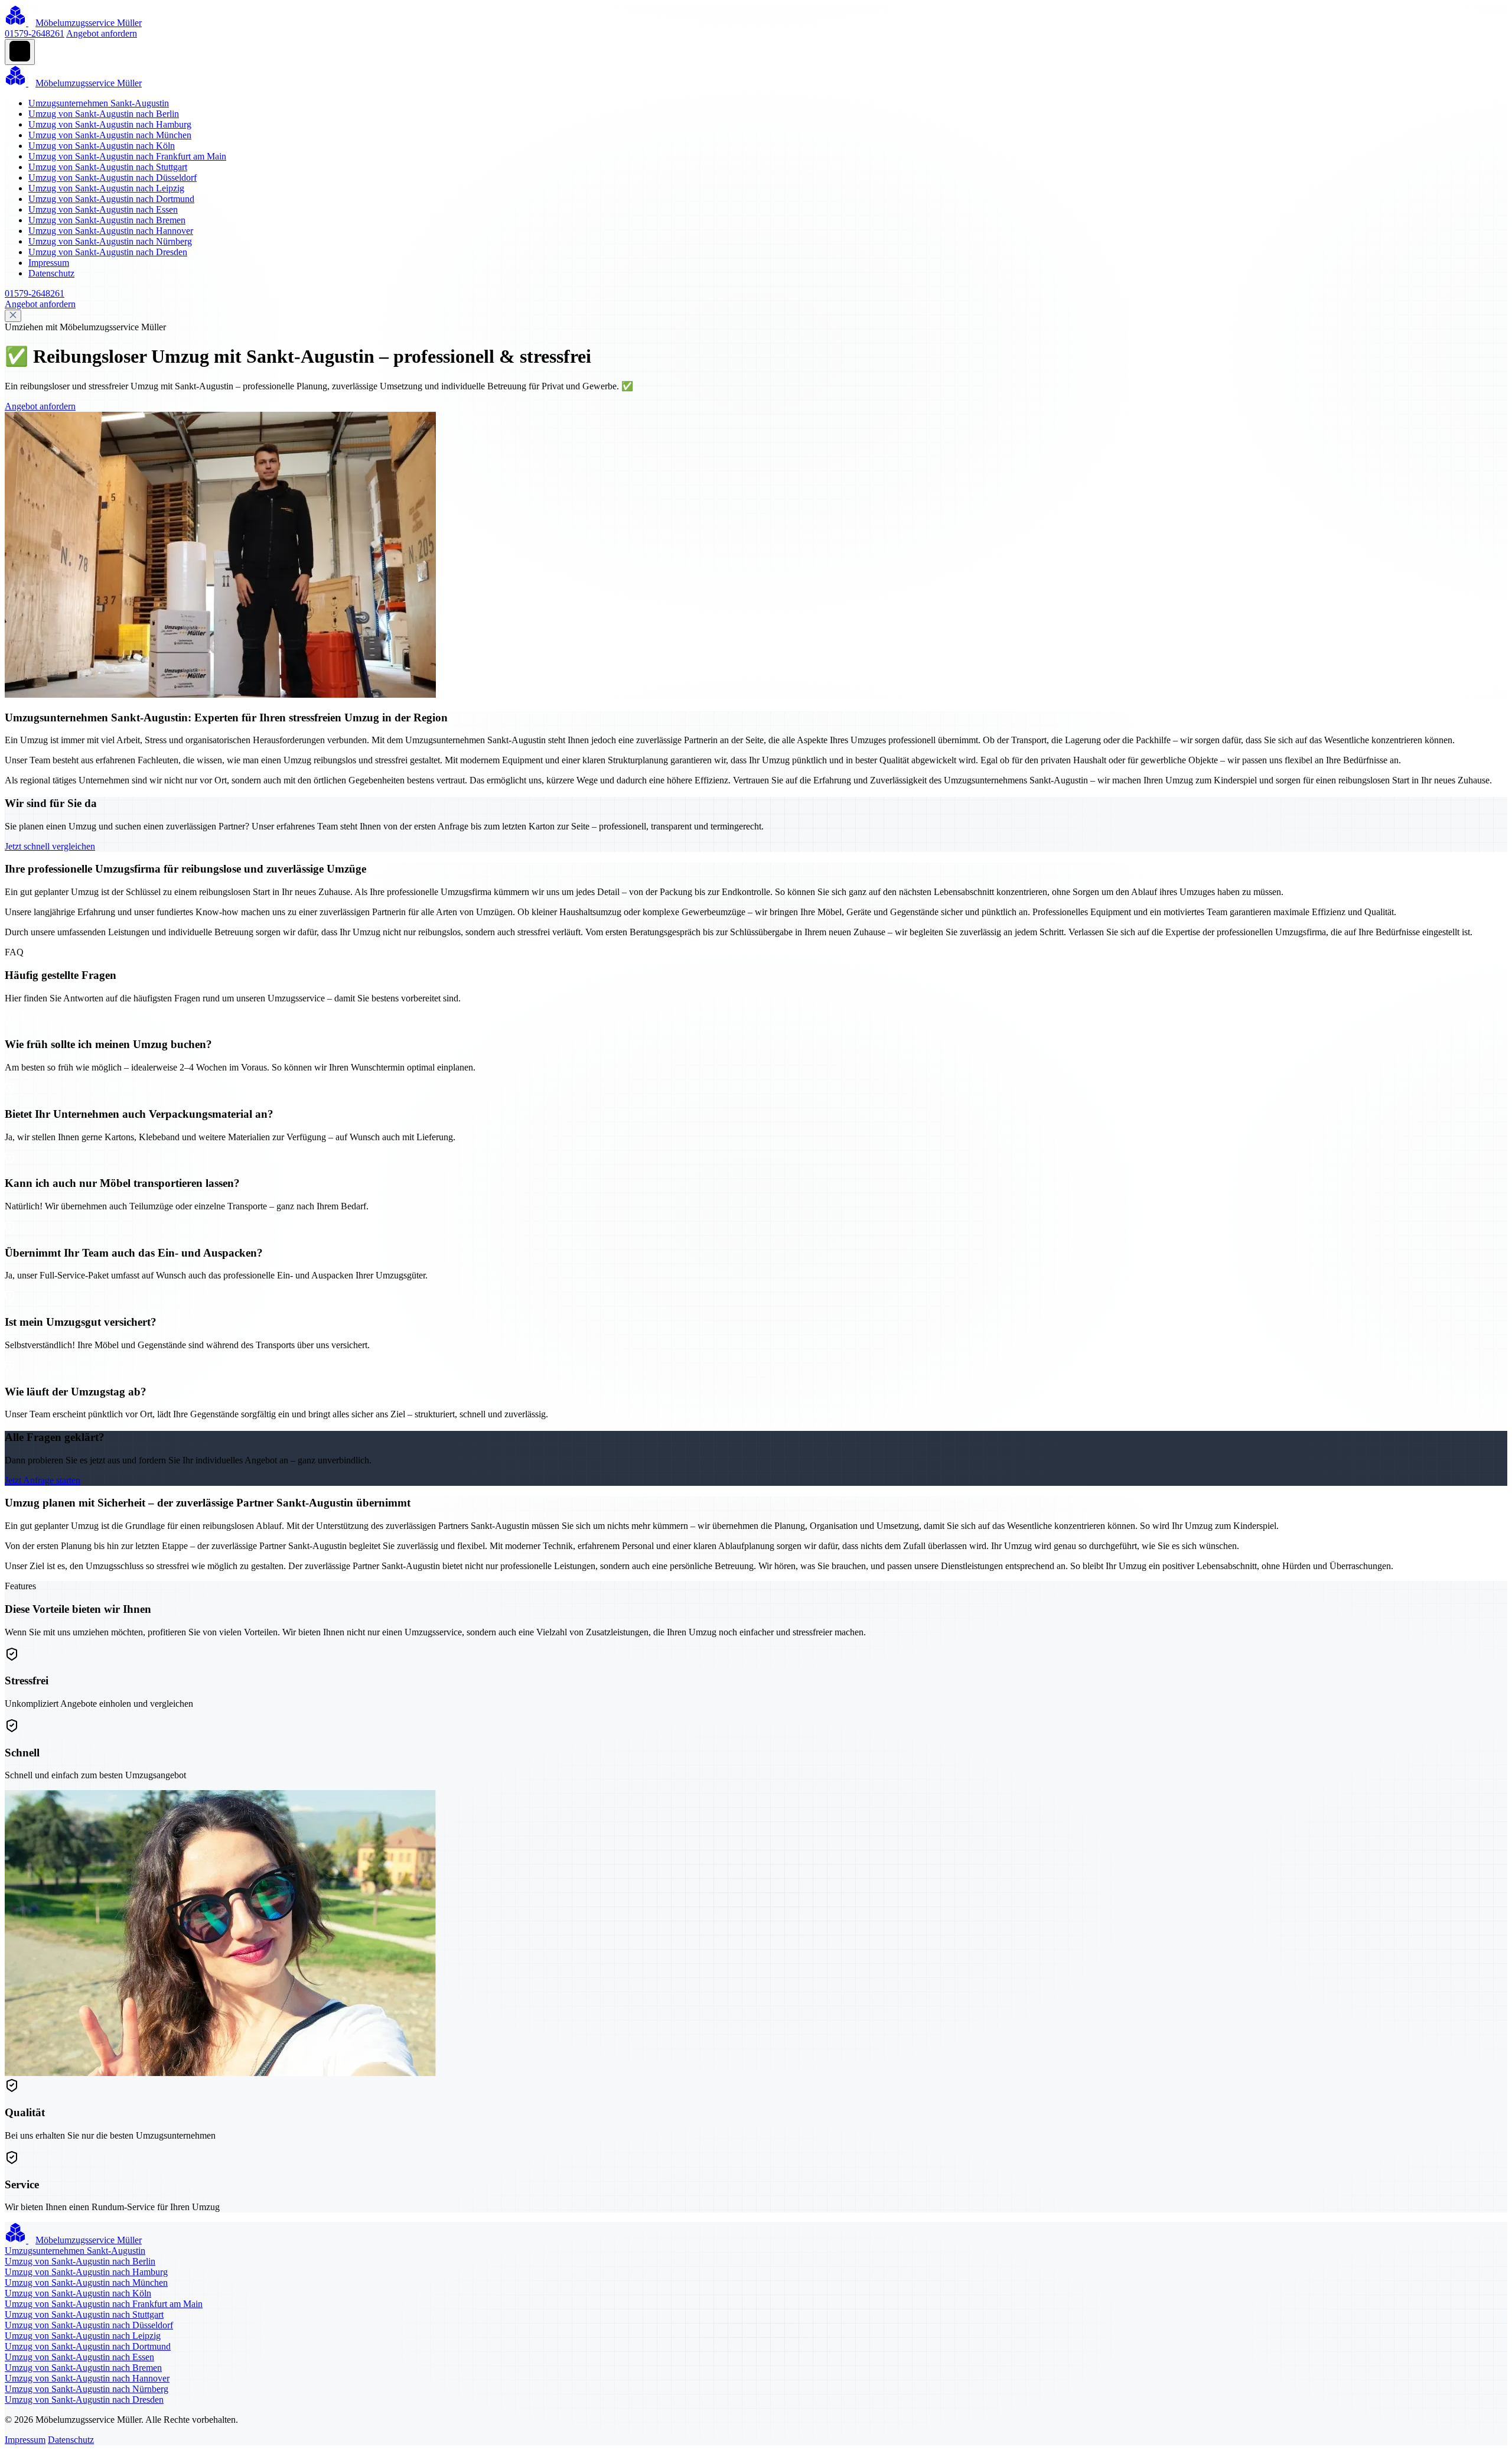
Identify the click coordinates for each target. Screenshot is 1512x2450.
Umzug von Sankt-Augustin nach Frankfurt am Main (127, 156)
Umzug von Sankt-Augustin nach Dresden (108, 252)
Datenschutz (51, 273)
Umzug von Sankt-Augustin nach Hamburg (110, 124)
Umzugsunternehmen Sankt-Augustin (99, 103)
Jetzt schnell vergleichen (50, 846)
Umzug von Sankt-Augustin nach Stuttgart (108, 167)
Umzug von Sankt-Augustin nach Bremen (107, 220)
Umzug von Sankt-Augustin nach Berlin (104, 114)
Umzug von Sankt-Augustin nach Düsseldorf (113, 178)
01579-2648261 (35, 33)
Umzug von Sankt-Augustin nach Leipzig (106, 188)
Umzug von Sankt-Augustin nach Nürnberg (110, 241)
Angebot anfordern (102, 33)
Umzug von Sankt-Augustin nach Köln (102, 146)
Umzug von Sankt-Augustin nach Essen (103, 209)
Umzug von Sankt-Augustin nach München (110, 135)
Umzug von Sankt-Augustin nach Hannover (111, 231)
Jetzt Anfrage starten (43, 1480)
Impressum (49, 263)
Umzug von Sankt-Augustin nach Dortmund (111, 199)
